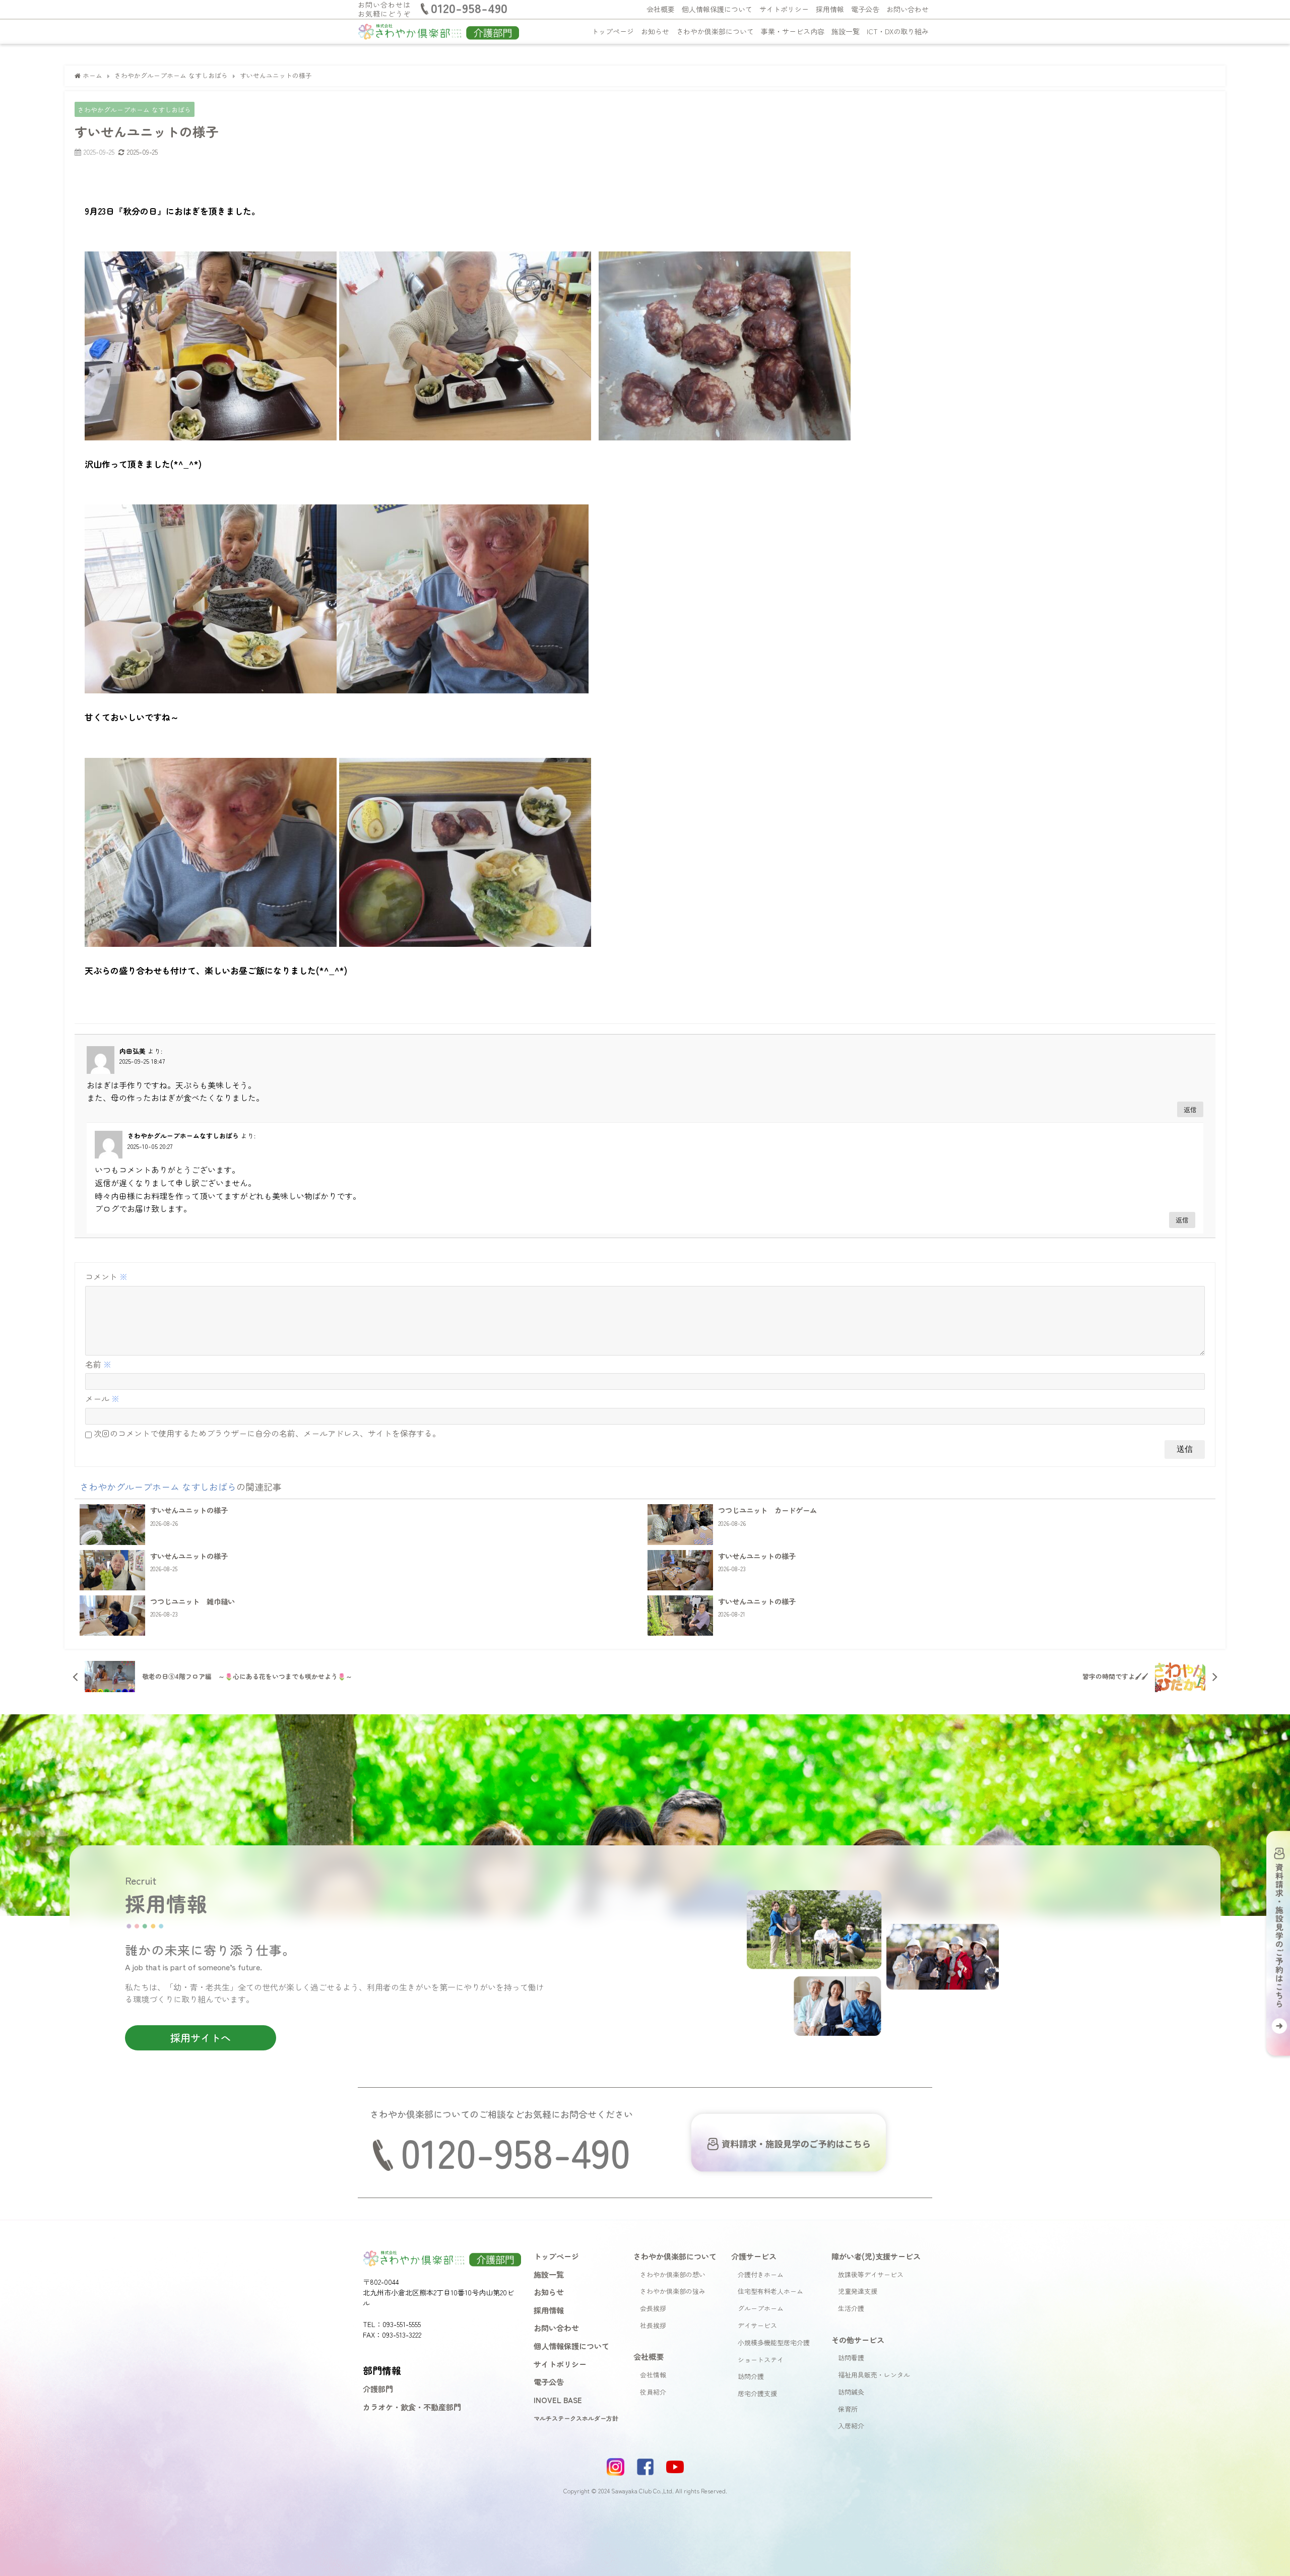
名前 (98, 1364)
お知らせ (655, 31)
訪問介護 (751, 2376)
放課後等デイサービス (871, 2274)
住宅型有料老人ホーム (770, 2291)
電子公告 (865, 9)
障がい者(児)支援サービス (876, 2256)
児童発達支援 (858, 2291)
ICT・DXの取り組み (898, 31)
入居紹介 (851, 2426)
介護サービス (754, 2256)
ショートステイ (761, 2360)
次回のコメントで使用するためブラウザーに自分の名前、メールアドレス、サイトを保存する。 (267, 1433)
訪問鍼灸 (851, 2392)
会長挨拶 (653, 2308)
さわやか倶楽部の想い (673, 2274)
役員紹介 (653, 2392)
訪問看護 (851, 2358)
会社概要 (661, 9)
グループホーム (761, 2308)
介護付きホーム (761, 2274)
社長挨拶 (653, 2325)
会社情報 (653, 2375)
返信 (1190, 1109)
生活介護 (851, 2308)
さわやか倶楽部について (715, 31)
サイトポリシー (784, 9)
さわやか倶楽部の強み (673, 2291)
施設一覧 (846, 31)
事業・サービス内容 (793, 31)
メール (102, 1398)
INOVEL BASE (558, 2400)
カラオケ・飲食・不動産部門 (412, 2407)
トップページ (613, 31)
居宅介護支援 (757, 2393)
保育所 (848, 2409)
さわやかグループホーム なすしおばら (134, 110)
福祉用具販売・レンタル (874, 2375)
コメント (106, 1276)
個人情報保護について (717, 9)
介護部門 (378, 2389)
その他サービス (858, 2340)
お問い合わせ (908, 9)
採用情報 (830, 9)
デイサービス (757, 2325)
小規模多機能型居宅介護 (774, 2342)
